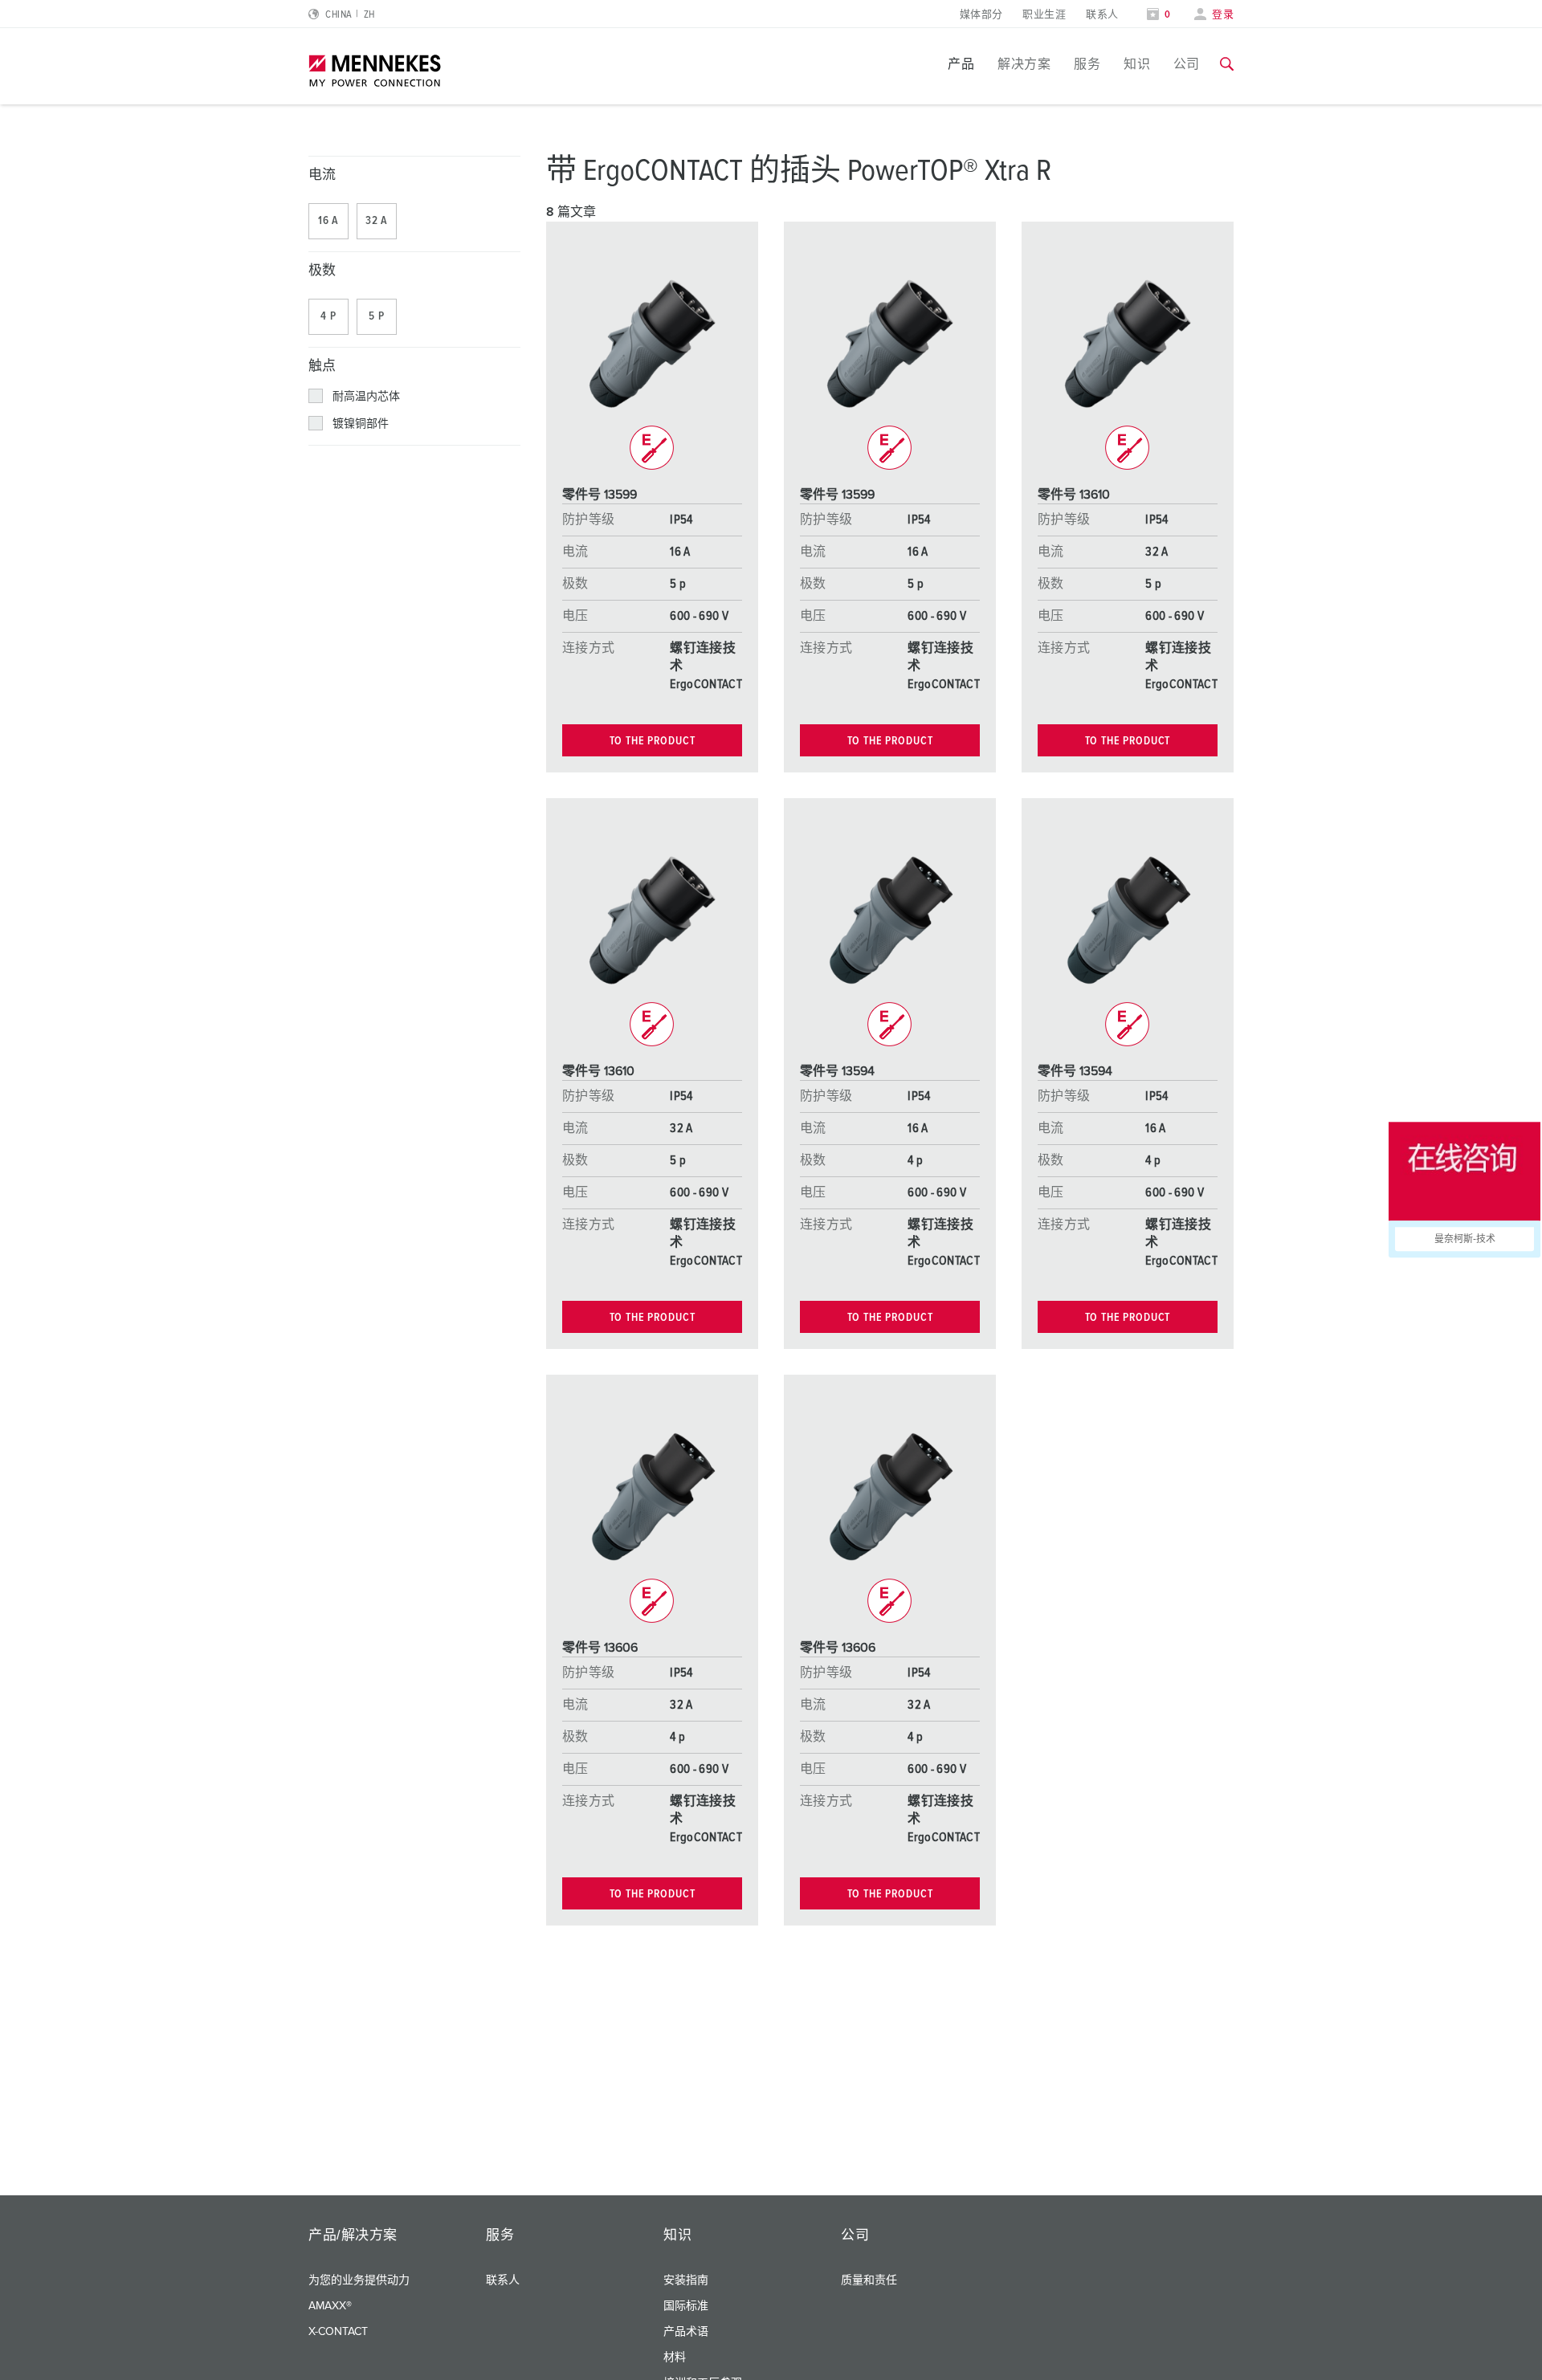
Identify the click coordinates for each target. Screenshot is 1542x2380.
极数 (322, 271)
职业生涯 (1044, 15)
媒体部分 (981, 15)
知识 (1137, 64)
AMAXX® (330, 2306)
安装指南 (686, 2280)
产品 (961, 64)
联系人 (1102, 15)
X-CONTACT (338, 2332)
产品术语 (686, 2332)
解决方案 (1024, 64)
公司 (1187, 64)
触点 (322, 367)
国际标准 (686, 2306)
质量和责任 (869, 2280)
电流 (322, 175)
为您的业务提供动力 (359, 2280)
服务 (1087, 64)
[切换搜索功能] (1227, 64)
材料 (675, 2358)
